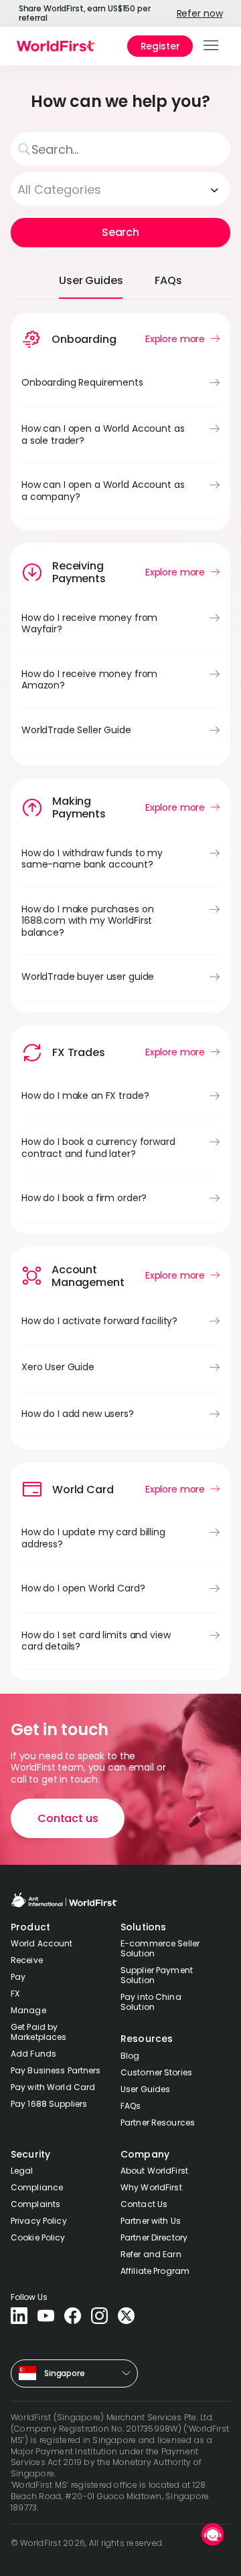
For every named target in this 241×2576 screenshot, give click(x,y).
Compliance (37, 2187)
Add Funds (33, 2054)
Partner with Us (151, 2221)
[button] (212, 46)
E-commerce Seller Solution (160, 1948)
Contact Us (144, 2204)
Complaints (35, 2204)
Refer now (200, 13)
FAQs (131, 2106)
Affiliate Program (155, 2271)
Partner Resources (158, 2122)
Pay (18, 1977)
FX (15, 1993)
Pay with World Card (53, 2087)
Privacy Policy (39, 2221)
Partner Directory (154, 2237)
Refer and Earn (151, 2254)
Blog (130, 2056)
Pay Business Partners (56, 2070)
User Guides (145, 2089)
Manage (28, 2010)
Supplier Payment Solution (157, 1975)
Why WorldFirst (151, 2187)
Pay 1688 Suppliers (49, 2104)
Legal (22, 2171)
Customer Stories (156, 2072)
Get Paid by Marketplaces (38, 2032)
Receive (27, 1960)
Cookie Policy (38, 2237)
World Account (42, 1943)
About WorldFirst (154, 2171)
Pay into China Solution (151, 2002)
